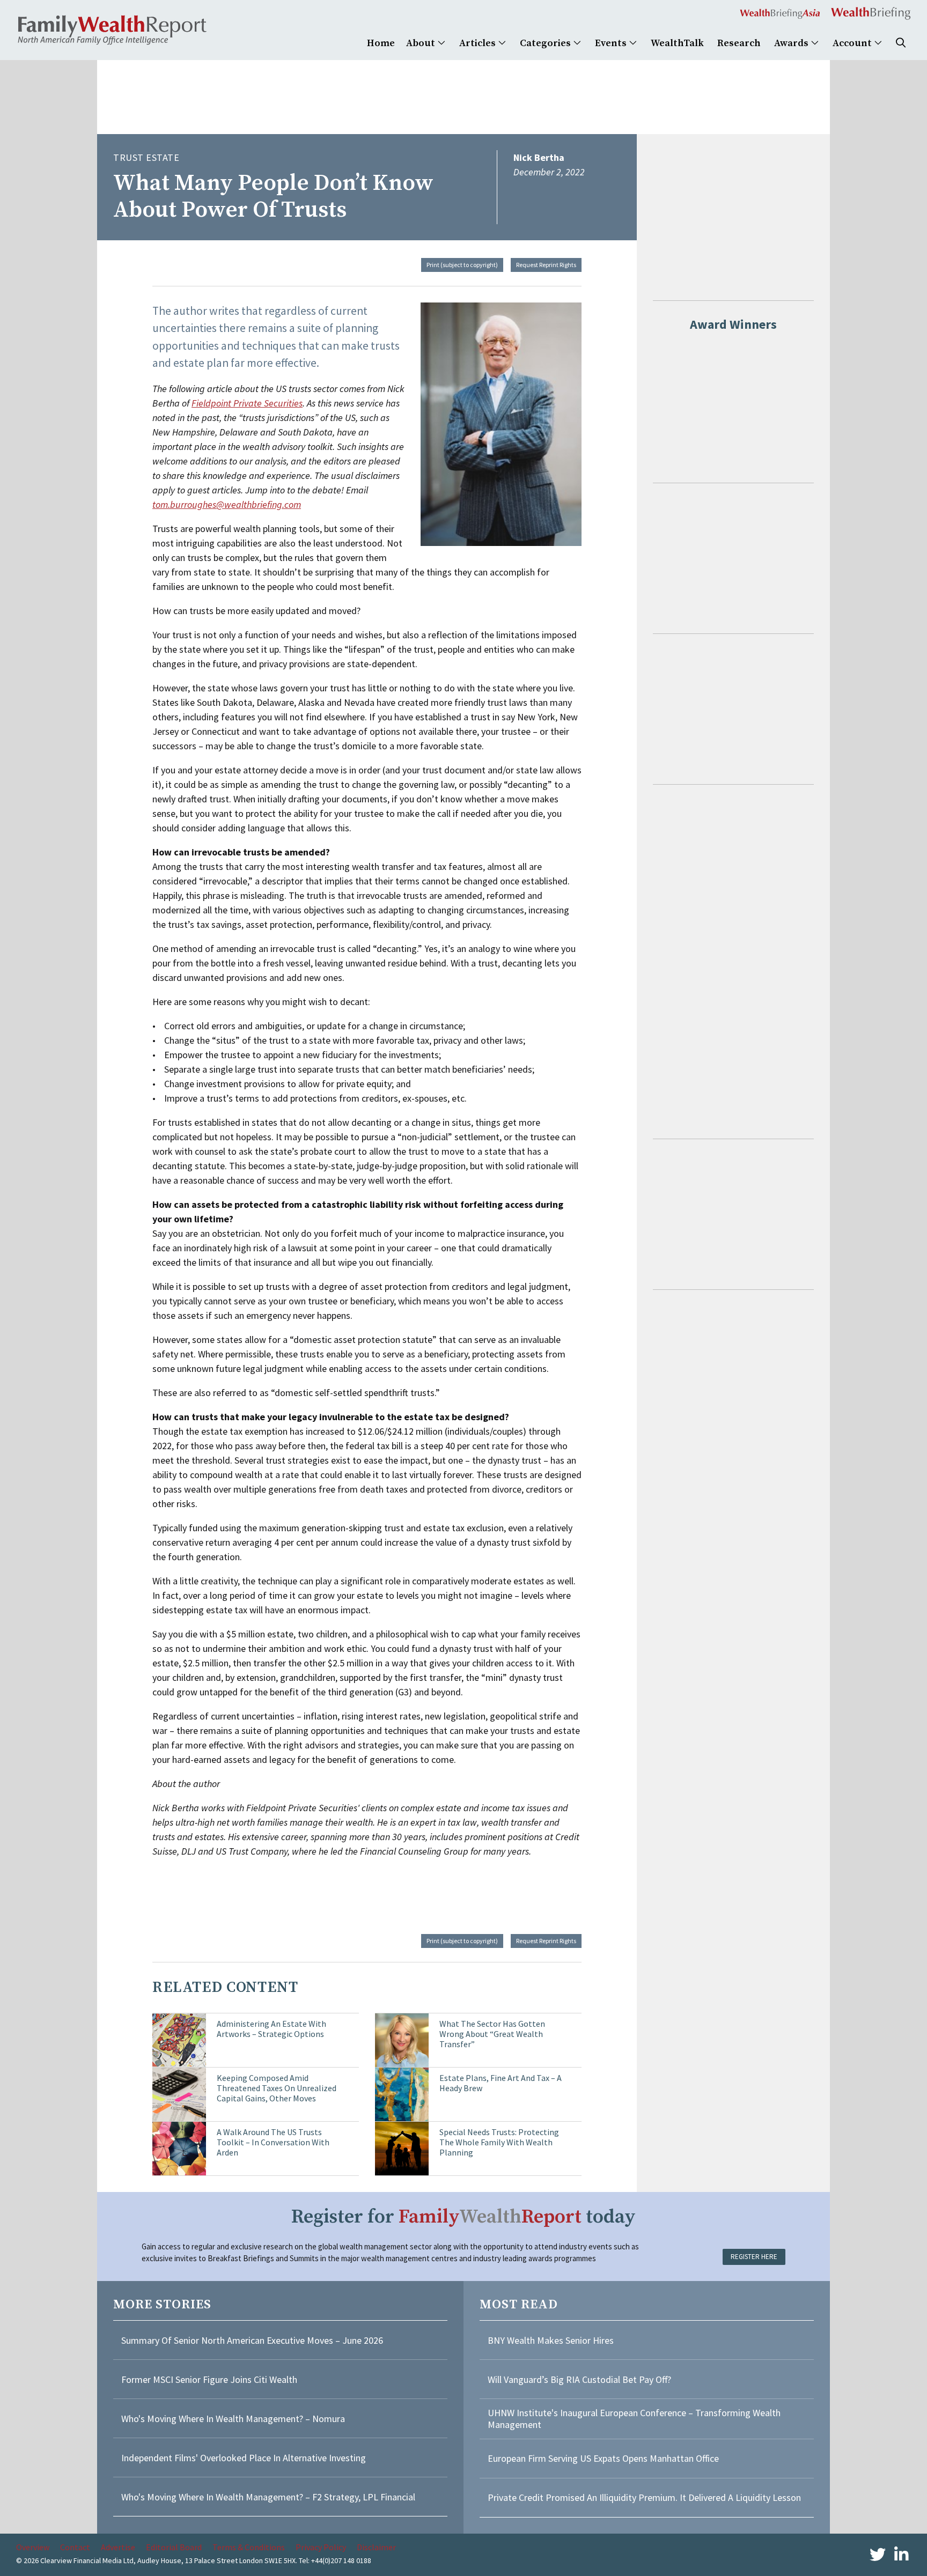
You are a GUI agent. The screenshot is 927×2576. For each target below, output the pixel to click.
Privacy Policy (321, 2547)
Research (739, 43)
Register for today (464, 2217)
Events (612, 43)
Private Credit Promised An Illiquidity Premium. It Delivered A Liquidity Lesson (644, 2497)
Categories (546, 43)
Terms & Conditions (249, 2547)
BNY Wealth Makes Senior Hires (551, 2340)
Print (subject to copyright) (462, 265)
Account (853, 43)
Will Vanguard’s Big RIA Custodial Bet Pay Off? (579, 2379)
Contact (75, 2547)
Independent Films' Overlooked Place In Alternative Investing (244, 2458)
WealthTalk (677, 43)
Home (381, 43)
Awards (792, 43)
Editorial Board (174, 2547)
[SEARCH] (901, 43)
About (422, 43)
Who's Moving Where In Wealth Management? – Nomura (233, 2419)
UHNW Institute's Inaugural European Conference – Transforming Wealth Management (634, 2419)
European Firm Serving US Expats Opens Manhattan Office (603, 2458)
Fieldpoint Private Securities (247, 403)
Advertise (118, 2547)
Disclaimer (376, 2547)
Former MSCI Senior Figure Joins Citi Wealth (209, 2379)
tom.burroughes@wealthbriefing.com (227, 504)
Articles (479, 43)
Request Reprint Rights (546, 265)
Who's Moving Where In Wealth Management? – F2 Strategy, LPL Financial (268, 2497)
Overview (33, 2547)
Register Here (754, 2257)
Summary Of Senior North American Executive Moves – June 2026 (252, 2340)
